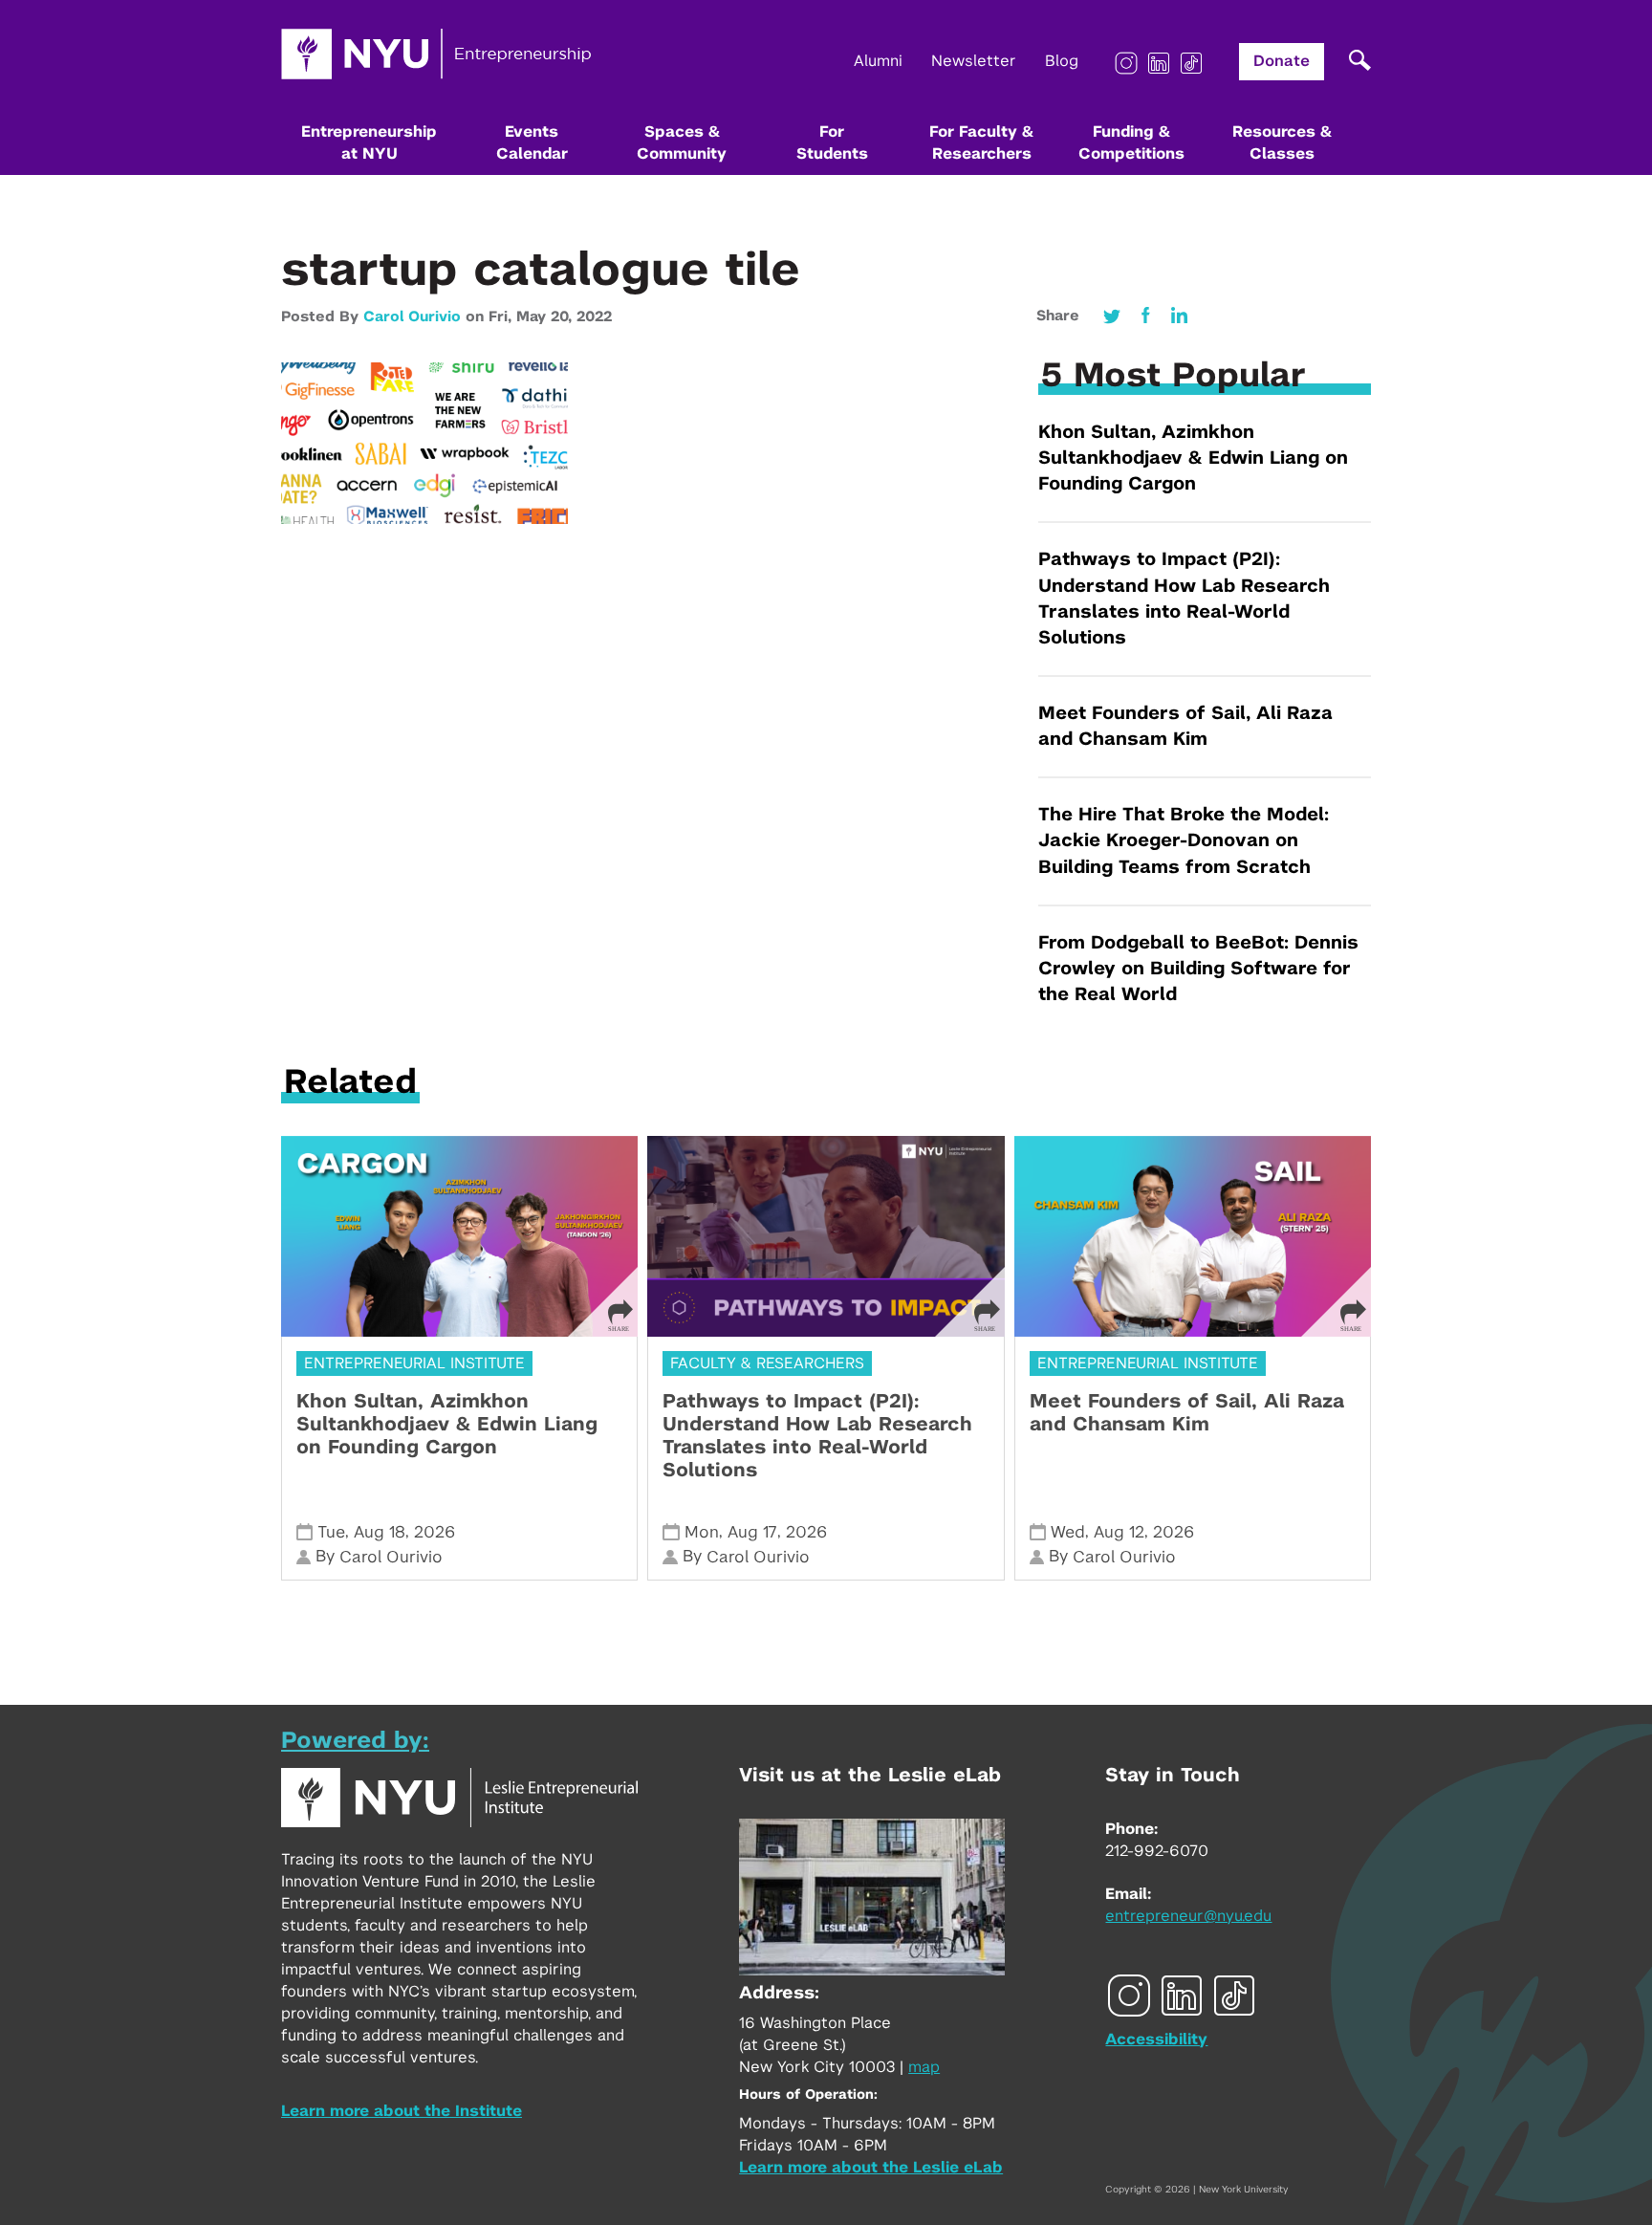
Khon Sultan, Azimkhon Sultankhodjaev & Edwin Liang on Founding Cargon (1193, 458)
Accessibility (1156, 2040)
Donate (1282, 61)
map (924, 2067)
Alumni (878, 61)
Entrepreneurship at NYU (369, 143)
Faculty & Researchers (767, 1363)
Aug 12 (1119, 1532)
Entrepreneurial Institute (414, 1363)
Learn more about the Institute (402, 2111)
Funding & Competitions (1131, 143)
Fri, (502, 317)
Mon (702, 1532)
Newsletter (974, 61)
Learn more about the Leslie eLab (871, 2168)
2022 (594, 317)
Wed (1068, 1532)
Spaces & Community (682, 143)
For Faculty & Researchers (981, 143)
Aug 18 (380, 1532)
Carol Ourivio (412, 317)
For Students (832, 143)
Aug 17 (752, 1532)
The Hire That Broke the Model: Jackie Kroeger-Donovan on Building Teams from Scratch (1184, 841)
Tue (331, 1532)
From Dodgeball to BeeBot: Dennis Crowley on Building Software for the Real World (1198, 969)
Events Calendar (532, 143)
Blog (1062, 61)
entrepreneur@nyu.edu (1188, 1916)
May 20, (546, 317)
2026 (435, 1532)
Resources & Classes (1282, 143)
